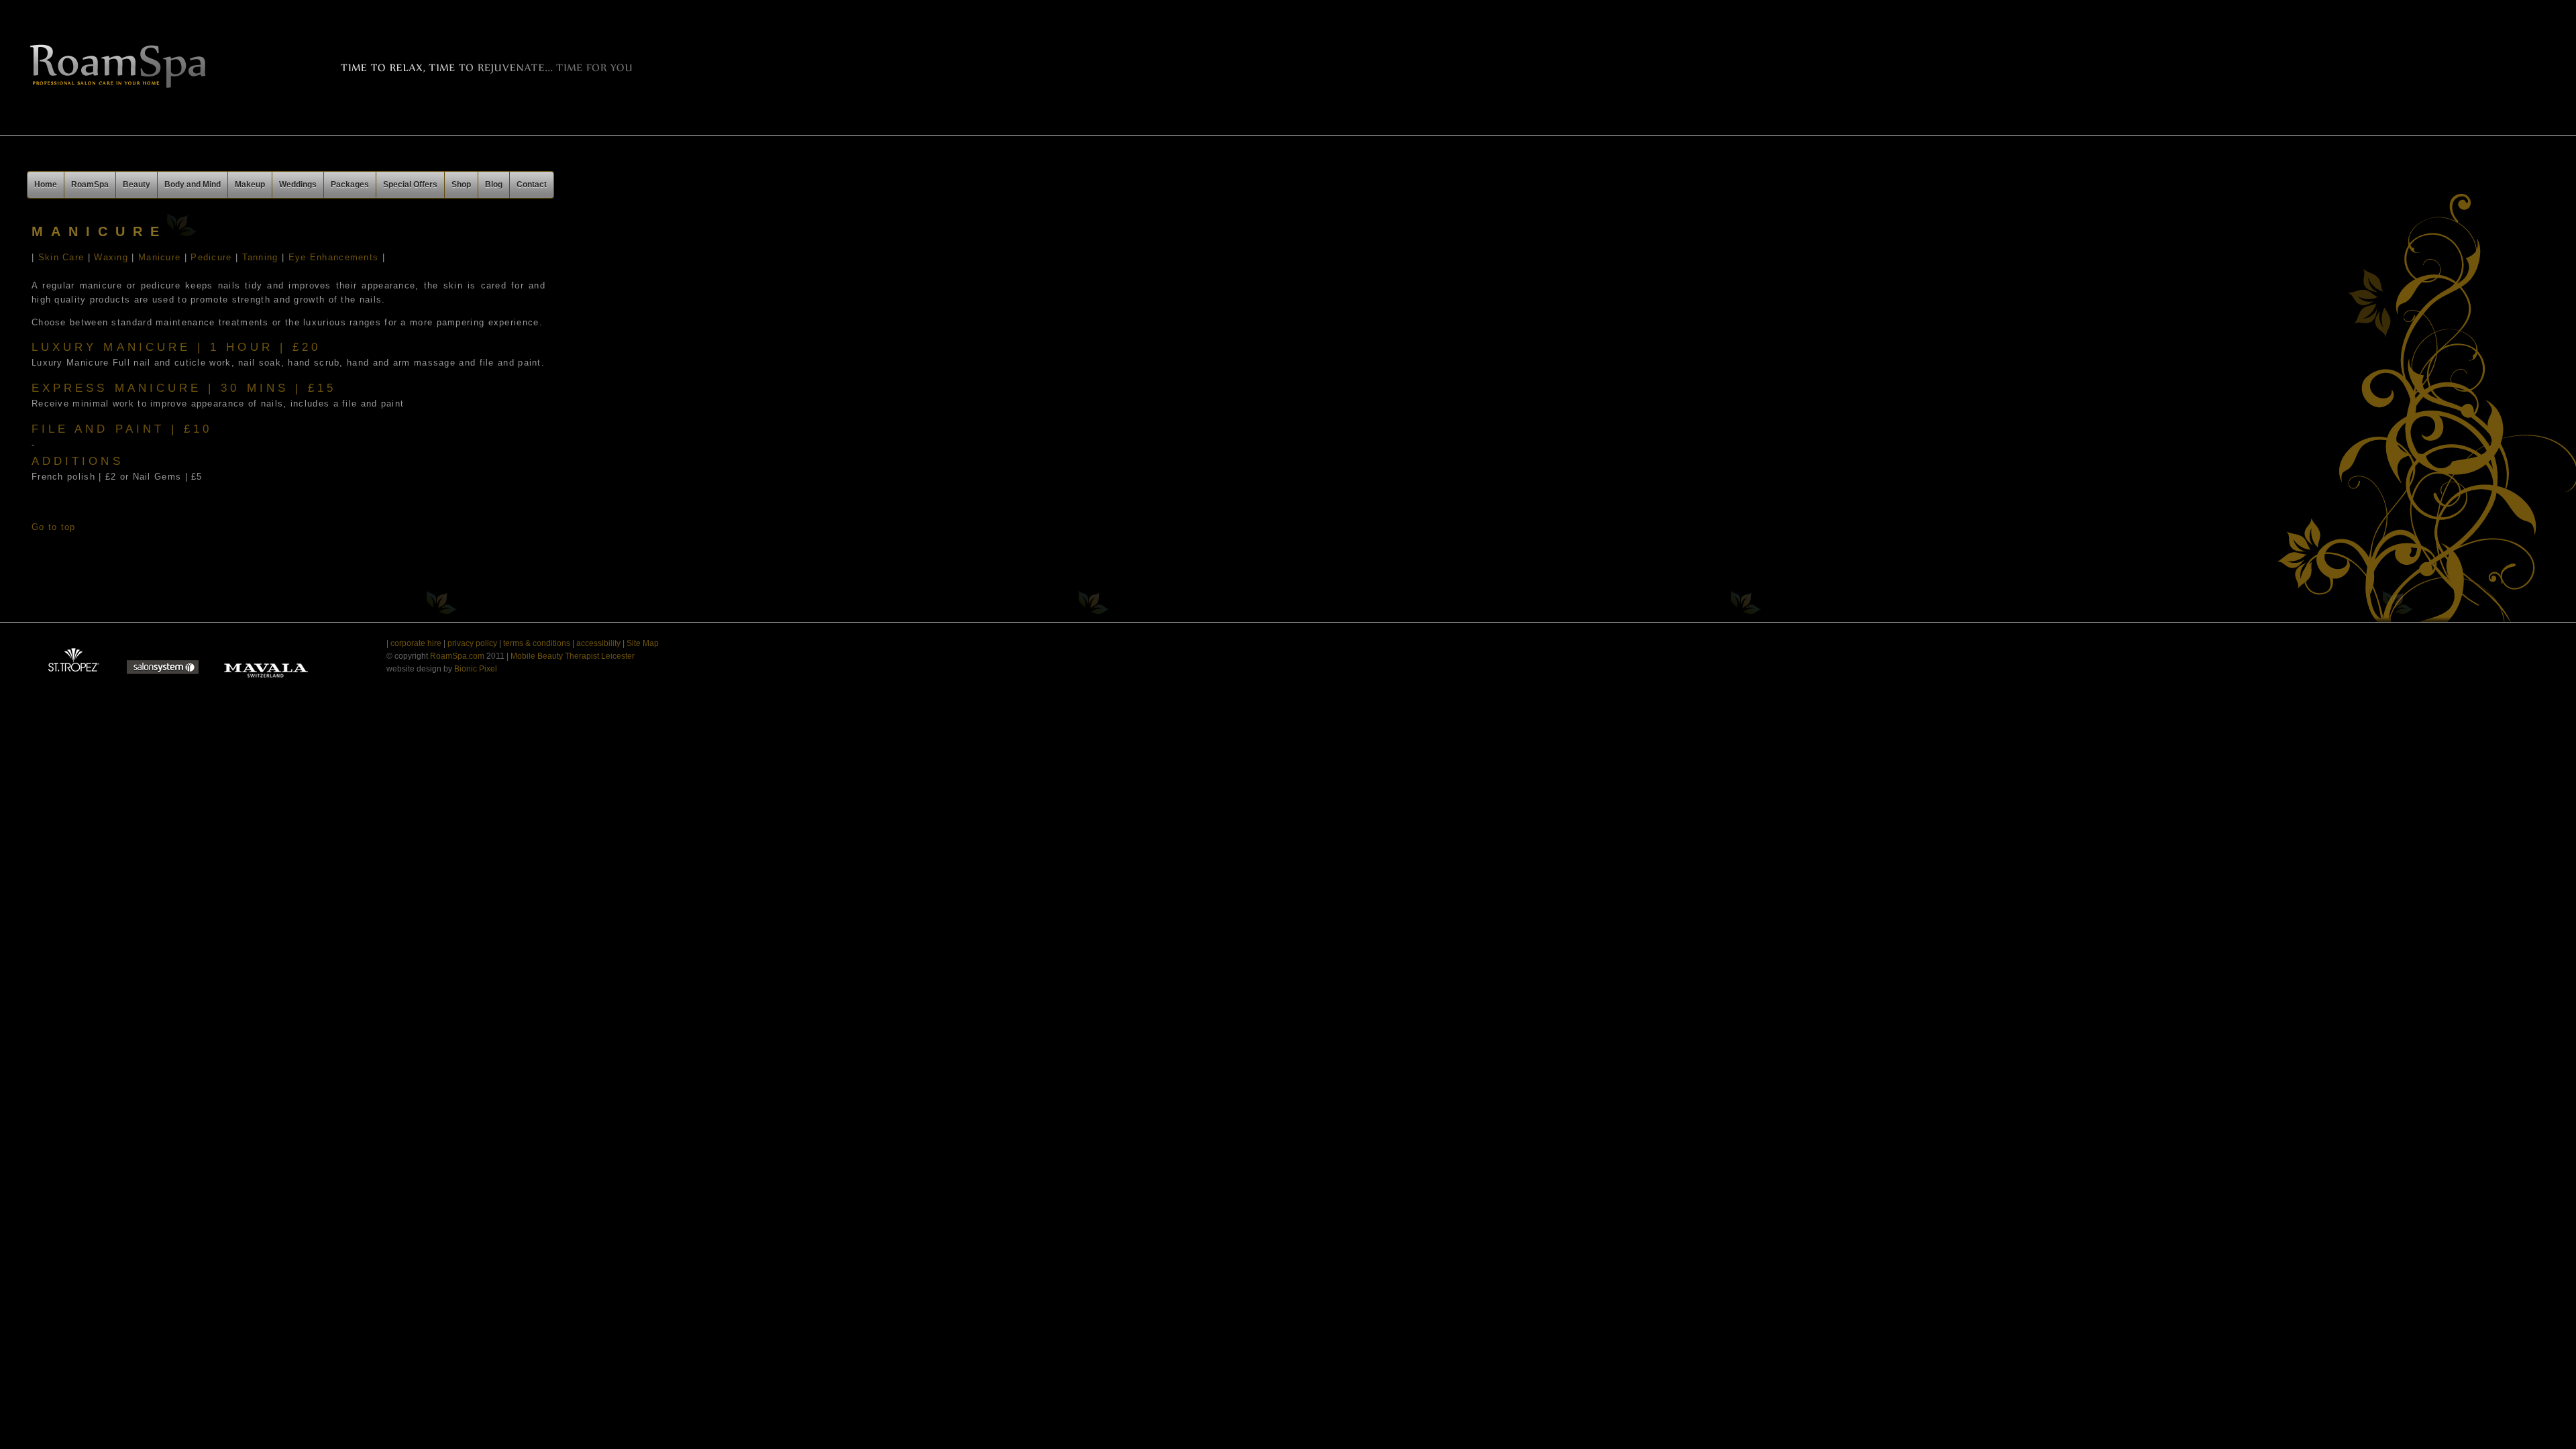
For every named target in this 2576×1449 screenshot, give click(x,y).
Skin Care (59, 257)
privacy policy (472, 643)
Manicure (159, 257)
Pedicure (211, 257)
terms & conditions (536, 643)
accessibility (598, 643)
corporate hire (416, 643)
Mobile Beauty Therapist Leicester (572, 656)
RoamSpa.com (458, 656)
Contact (532, 184)
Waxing (111, 257)
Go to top (54, 527)
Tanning (258, 257)
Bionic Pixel (476, 669)
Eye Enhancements (334, 257)
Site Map (643, 643)
